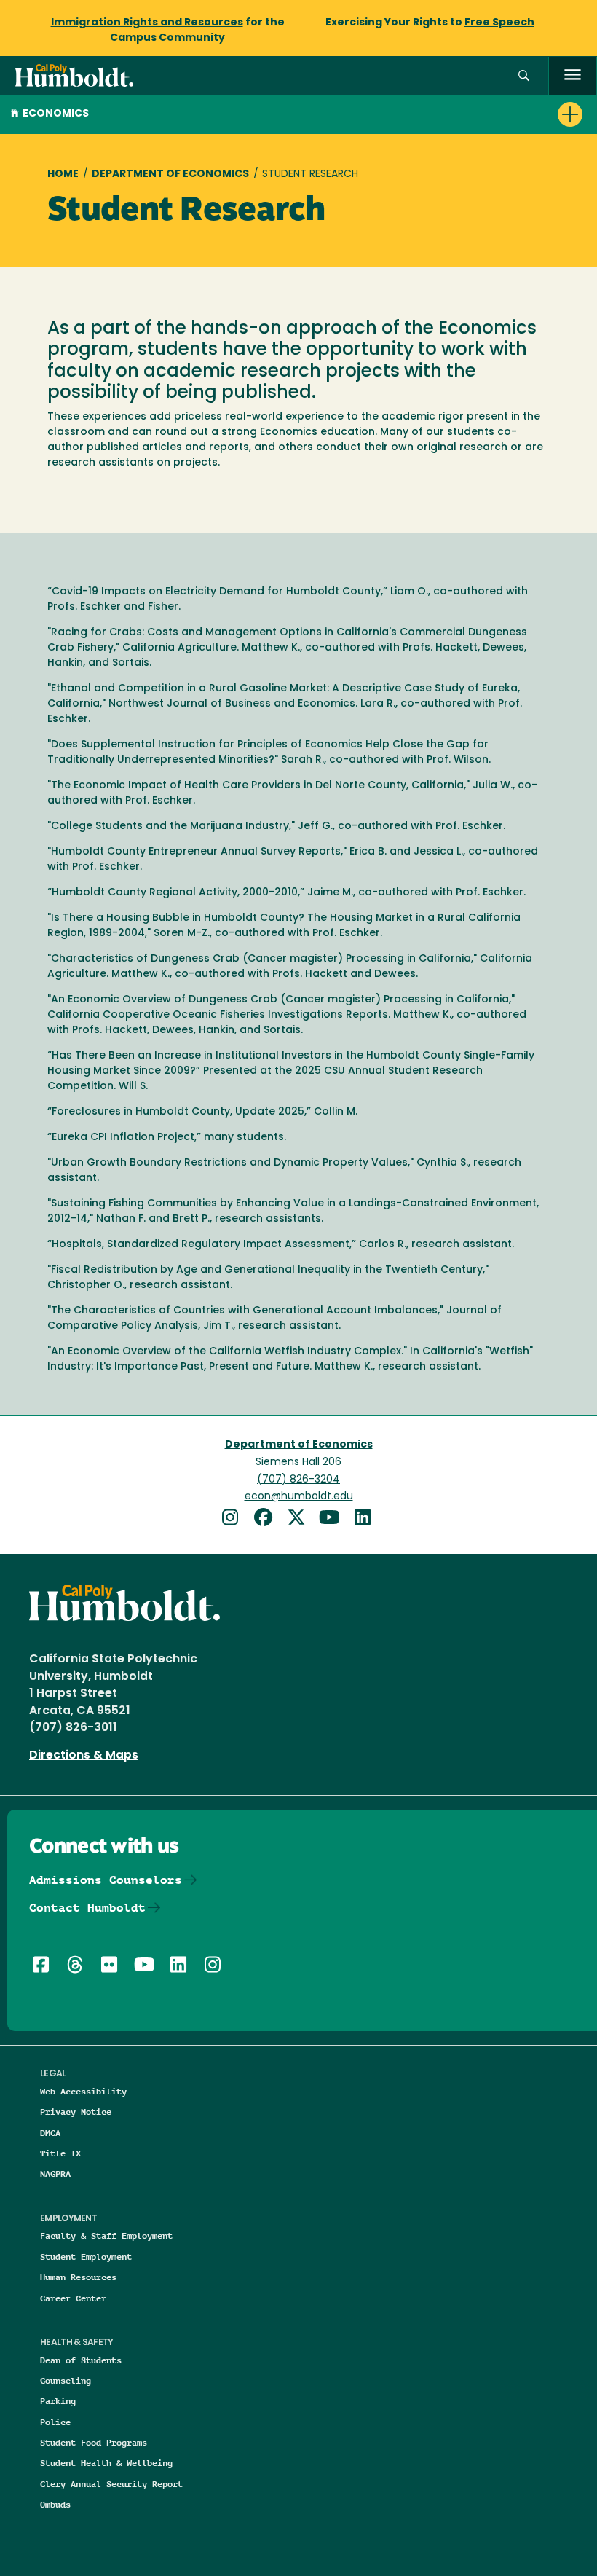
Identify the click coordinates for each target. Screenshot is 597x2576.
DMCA (50, 2133)
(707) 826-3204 (298, 1480)
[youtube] (334, 1519)
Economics (56, 114)
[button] (524, 76)
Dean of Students (81, 2360)
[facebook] (268, 1519)
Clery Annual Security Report (111, 2484)
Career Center (73, 2298)
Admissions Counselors (106, 1880)
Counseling (66, 2380)
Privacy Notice (76, 2112)
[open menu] (573, 76)
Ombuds (55, 2504)
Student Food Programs (94, 2442)
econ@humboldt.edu (299, 1497)
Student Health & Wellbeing (106, 2463)
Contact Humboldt (87, 1908)
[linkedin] (365, 1519)
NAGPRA (55, 2173)
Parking (58, 2401)
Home (63, 174)
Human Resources (78, 2277)
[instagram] (235, 1519)
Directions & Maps (84, 1756)
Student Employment (86, 2257)
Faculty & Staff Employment (106, 2235)
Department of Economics (170, 174)
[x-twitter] (301, 1519)
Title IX (60, 2153)
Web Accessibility (83, 2091)
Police (55, 2422)
